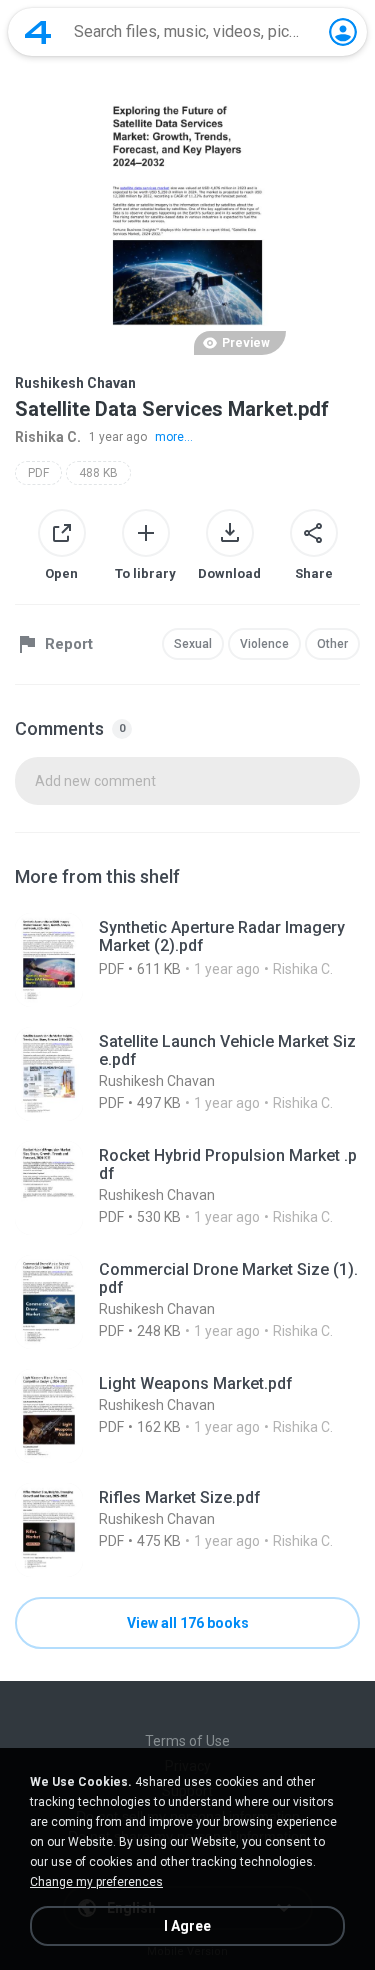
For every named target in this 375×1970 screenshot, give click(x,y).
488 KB (98, 473)
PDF (38, 473)
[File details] (187, 960)
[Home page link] (38, 32)
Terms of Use (187, 1741)
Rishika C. (48, 437)
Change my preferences (96, 1882)
